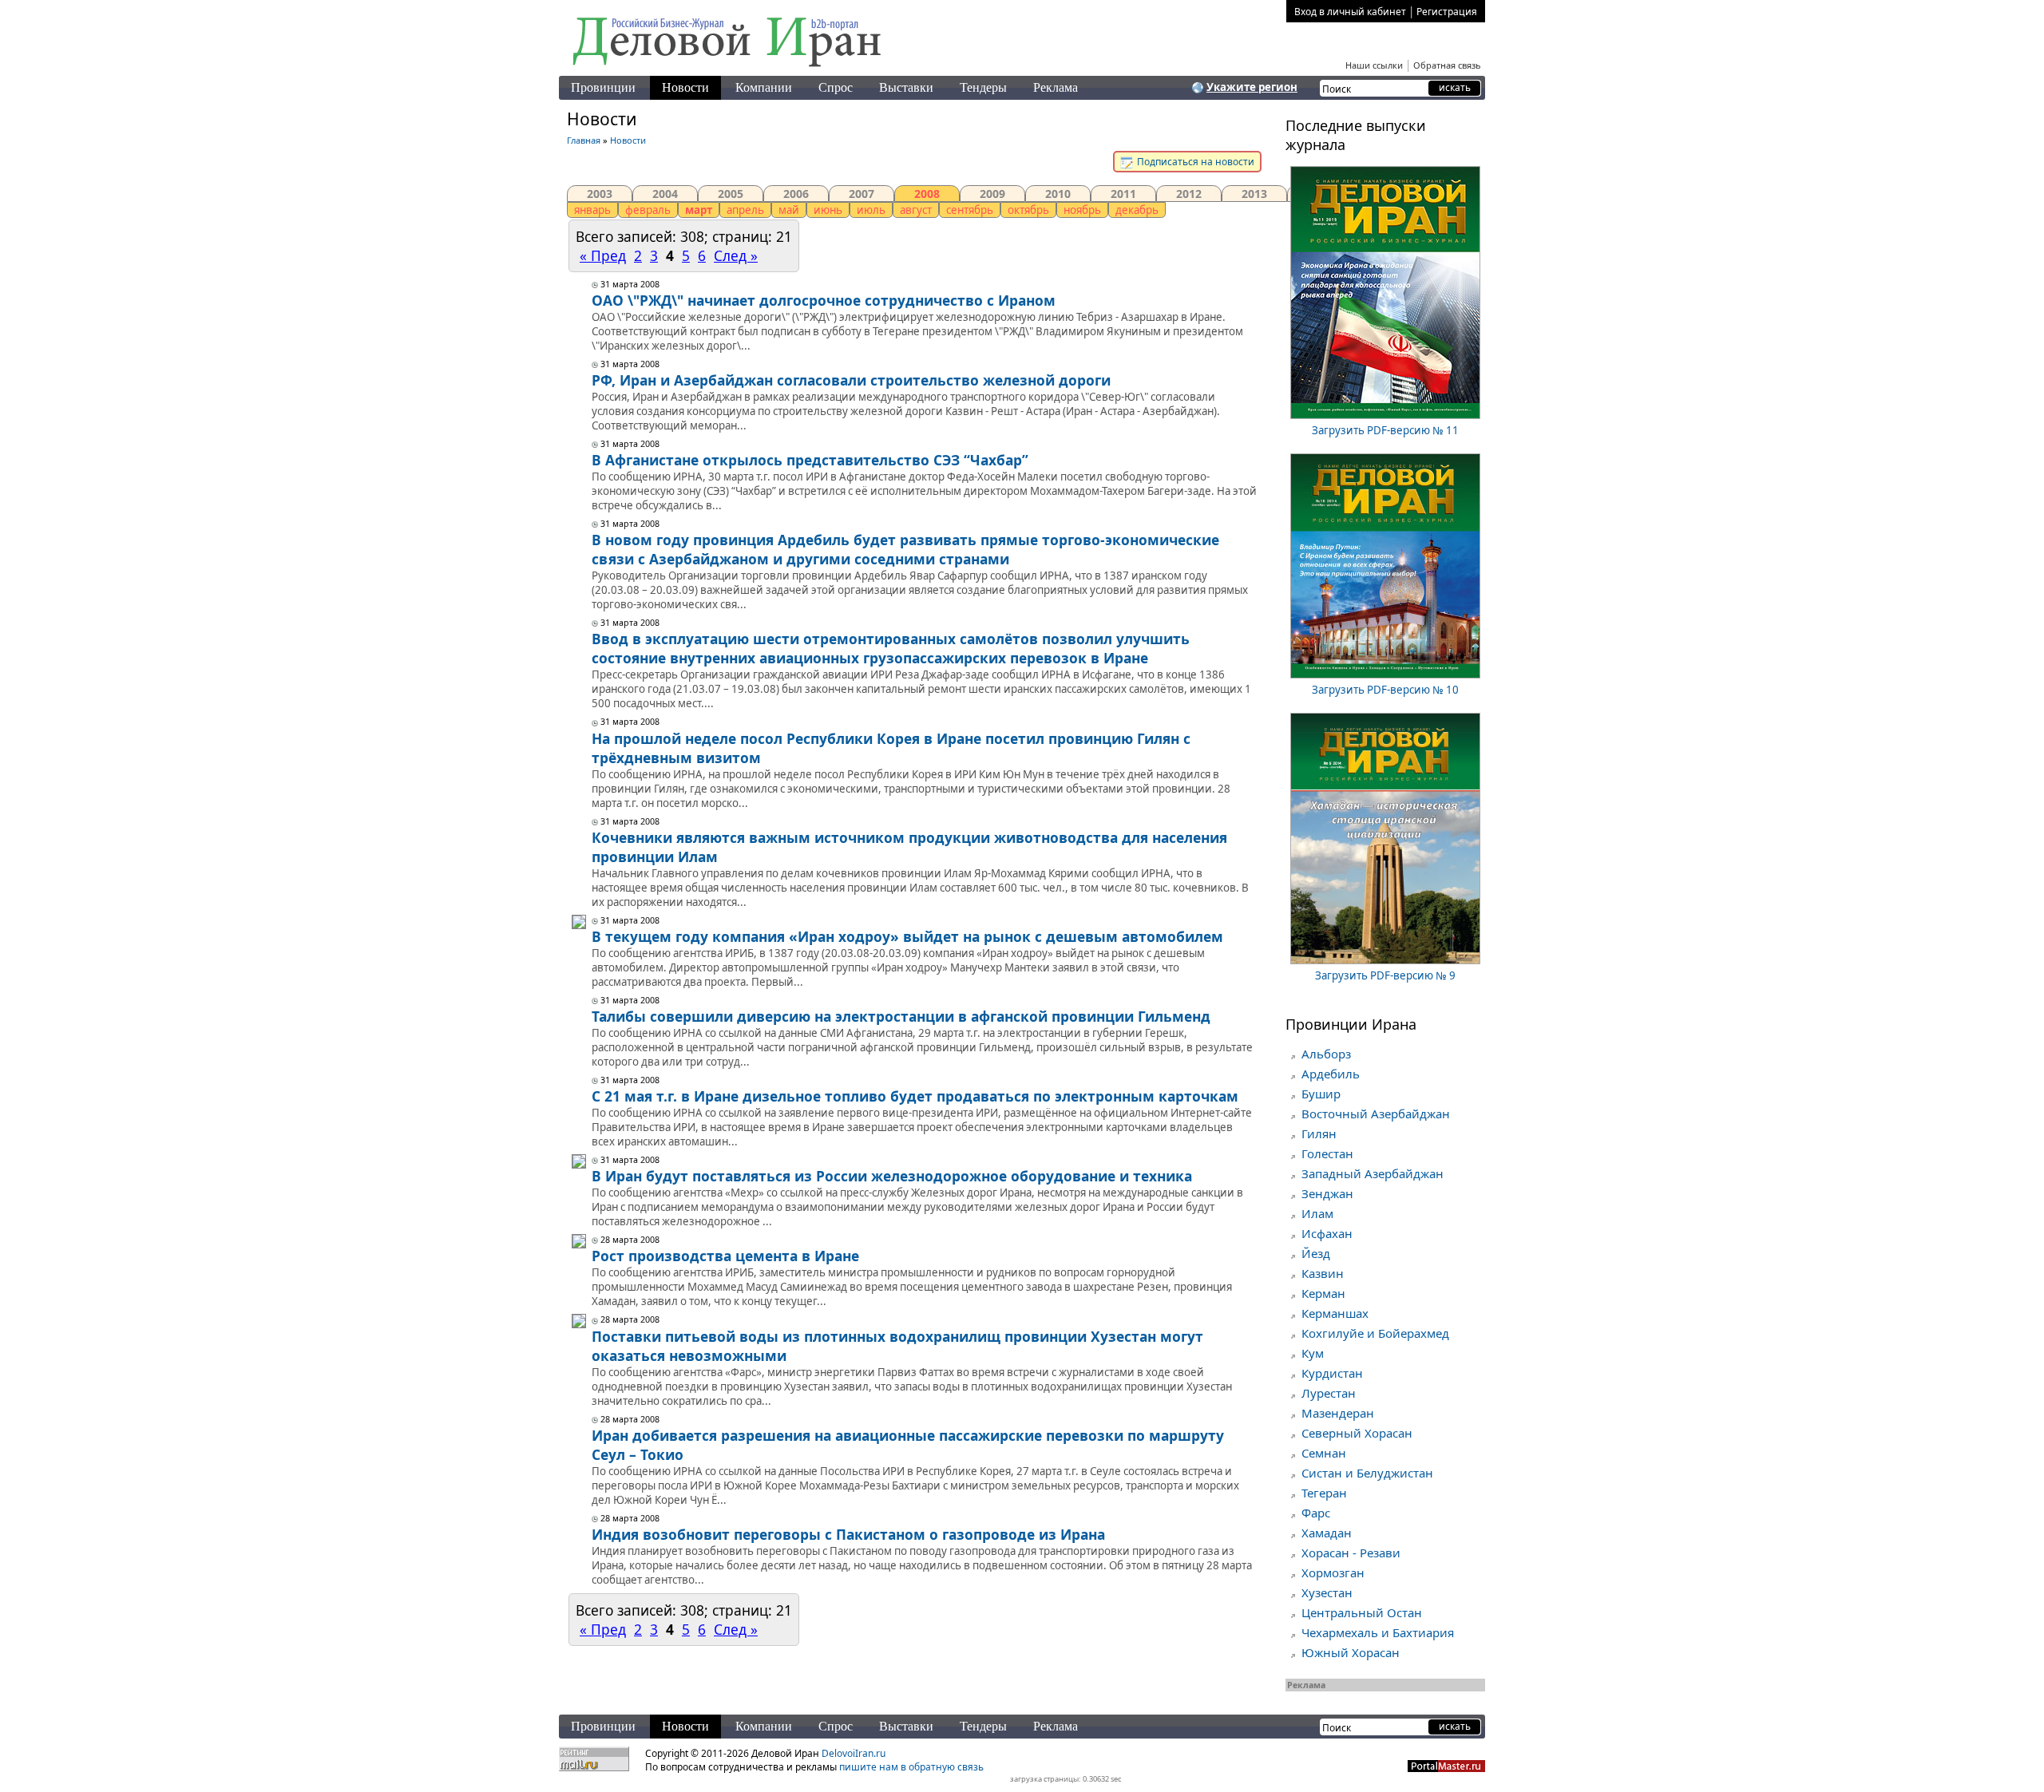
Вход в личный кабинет (1350, 12)
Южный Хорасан (1351, 1652)
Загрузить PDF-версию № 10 (1385, 690)
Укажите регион (1252, 87)
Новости (685, 87)
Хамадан (1327, 1533)
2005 (731, 194)
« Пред (603, 255)
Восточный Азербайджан (1376, 1114)
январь (592, 210)
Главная (584, 140)
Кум (1313, 1353)
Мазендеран (1338, 1413)
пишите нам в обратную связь (911, 1767)
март (699, 210)
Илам (1317, 1213)
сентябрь (970, 210)
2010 (1058, 194)
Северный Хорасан (1357, 1433)
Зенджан (1327, 1193)
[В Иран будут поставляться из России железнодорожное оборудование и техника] (579, 1165)
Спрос (836, 87)
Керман (1323, 1293)
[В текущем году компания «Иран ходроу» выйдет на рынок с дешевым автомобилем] (579, 925)
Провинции (603, 87)
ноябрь (1082, 210)
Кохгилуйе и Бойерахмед (1375, 1333)
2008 (927, 194)
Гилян (1319, 1133)
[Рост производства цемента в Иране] (579, 1244)
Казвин (1323, 1273)
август (916, 210)
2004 (665, 194)
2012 (1189, 194)
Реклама (1056, 87)
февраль (648, 210)
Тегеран (1324, 1493)
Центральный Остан (1362, 1612)
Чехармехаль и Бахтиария (1378, 1632)
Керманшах (1335, 1313)
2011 (1123, 194)
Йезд (1316, 1253)
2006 (796, 194)
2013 (1254, 194)
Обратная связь (1447, 65)
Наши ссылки (1374, 65)
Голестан (1327, 1153)
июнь (828, 210)
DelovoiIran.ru (854, 1753)
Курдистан (1332, 1373)
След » (736, 255)
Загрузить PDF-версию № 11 (1385, 430)
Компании (764, 87)
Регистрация (1447, 12)
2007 (862, 194)
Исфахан (1327, 1233)
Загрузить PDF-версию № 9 (1385, 975)
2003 (600, 194)
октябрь (1028, 210)
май (789, 210)
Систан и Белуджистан (1367, 1473)
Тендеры (983, 87)
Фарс (1316, 1513)
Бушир (1321, 1094)
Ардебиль (1331, 1074)
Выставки (906, 87)
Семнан (1324, 1453)
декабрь (1137, 210)
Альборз (1326, 1054)
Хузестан (1327, 1592)
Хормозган (1333, 1572)
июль (871, 210)
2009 (992, 194)
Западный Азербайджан (1373, 1173)
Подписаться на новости (1194, 162)
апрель (745, 210)
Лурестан (1329, 1393)
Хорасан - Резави (1351, 1553)
